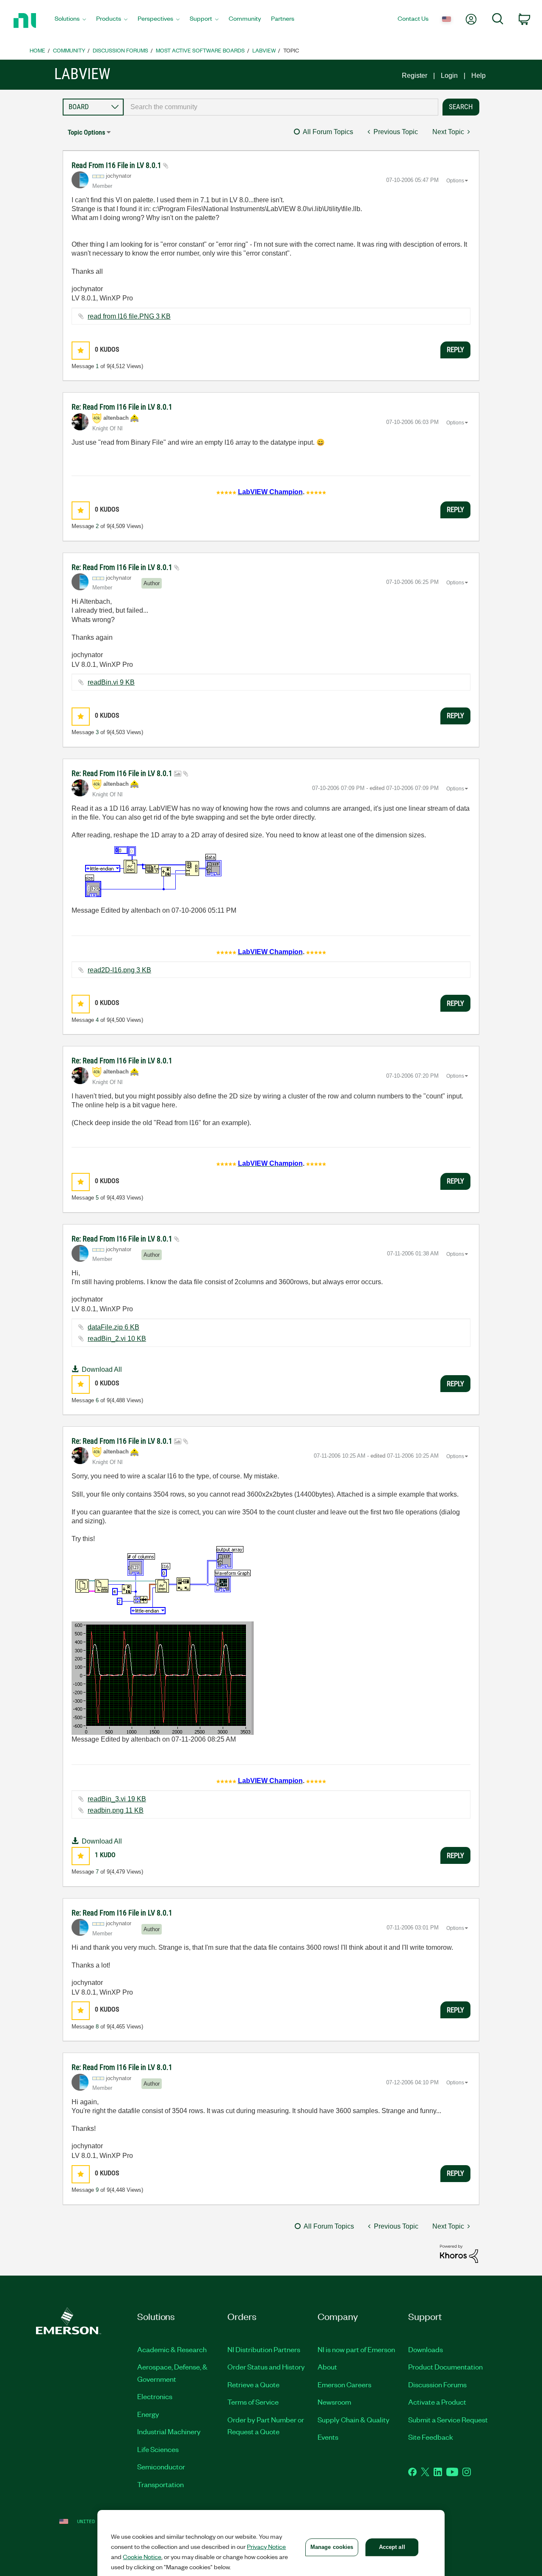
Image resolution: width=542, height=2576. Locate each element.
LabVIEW (264, 50)
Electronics (155, 2396)
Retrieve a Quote (253, 2384)
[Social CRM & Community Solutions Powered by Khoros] (459, 2253)
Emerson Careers (344, 2384)
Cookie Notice (142, 2557)
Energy (148, 2414)
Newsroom (334, 2402)
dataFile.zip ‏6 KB (113, 1327)
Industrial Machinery (169, 2431)
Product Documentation (445, 2367)
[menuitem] (70, 21)
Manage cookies (332, 2547)
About (327, 2367)
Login (449, 76)
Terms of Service (253, 2402)
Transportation (160, 2484)
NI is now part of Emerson (356, 2349)
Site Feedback (431, 2437)
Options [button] (455, 181)
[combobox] (281, 107)
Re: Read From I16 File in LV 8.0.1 (122, 407)
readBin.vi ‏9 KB (111, 682)
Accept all (392, 2547)
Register (415, 76)
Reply (455, 350)
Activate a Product (437, 2402)
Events (328, 2437)
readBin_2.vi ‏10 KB (117, 1339)
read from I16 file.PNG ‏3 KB (129, 316)
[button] (81, 351)
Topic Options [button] (86, 132)
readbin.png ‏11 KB (116, 1810)
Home (37, 50)
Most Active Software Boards (200, 50)
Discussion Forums (120, 50)
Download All (102, 1369)
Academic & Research (172, 2349)
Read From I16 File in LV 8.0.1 (117, 165)
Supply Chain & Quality (354, 2419)
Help (478, 76)
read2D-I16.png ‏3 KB (119, 970)
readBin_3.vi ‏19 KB (117, 1799)
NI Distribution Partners (264, 2349)
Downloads (426, 2349)
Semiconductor (161, 2466)
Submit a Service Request (448, 2419)
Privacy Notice (266, 2546)
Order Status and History (266, 2367)
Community (69, 50)
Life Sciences (158, 2449)
